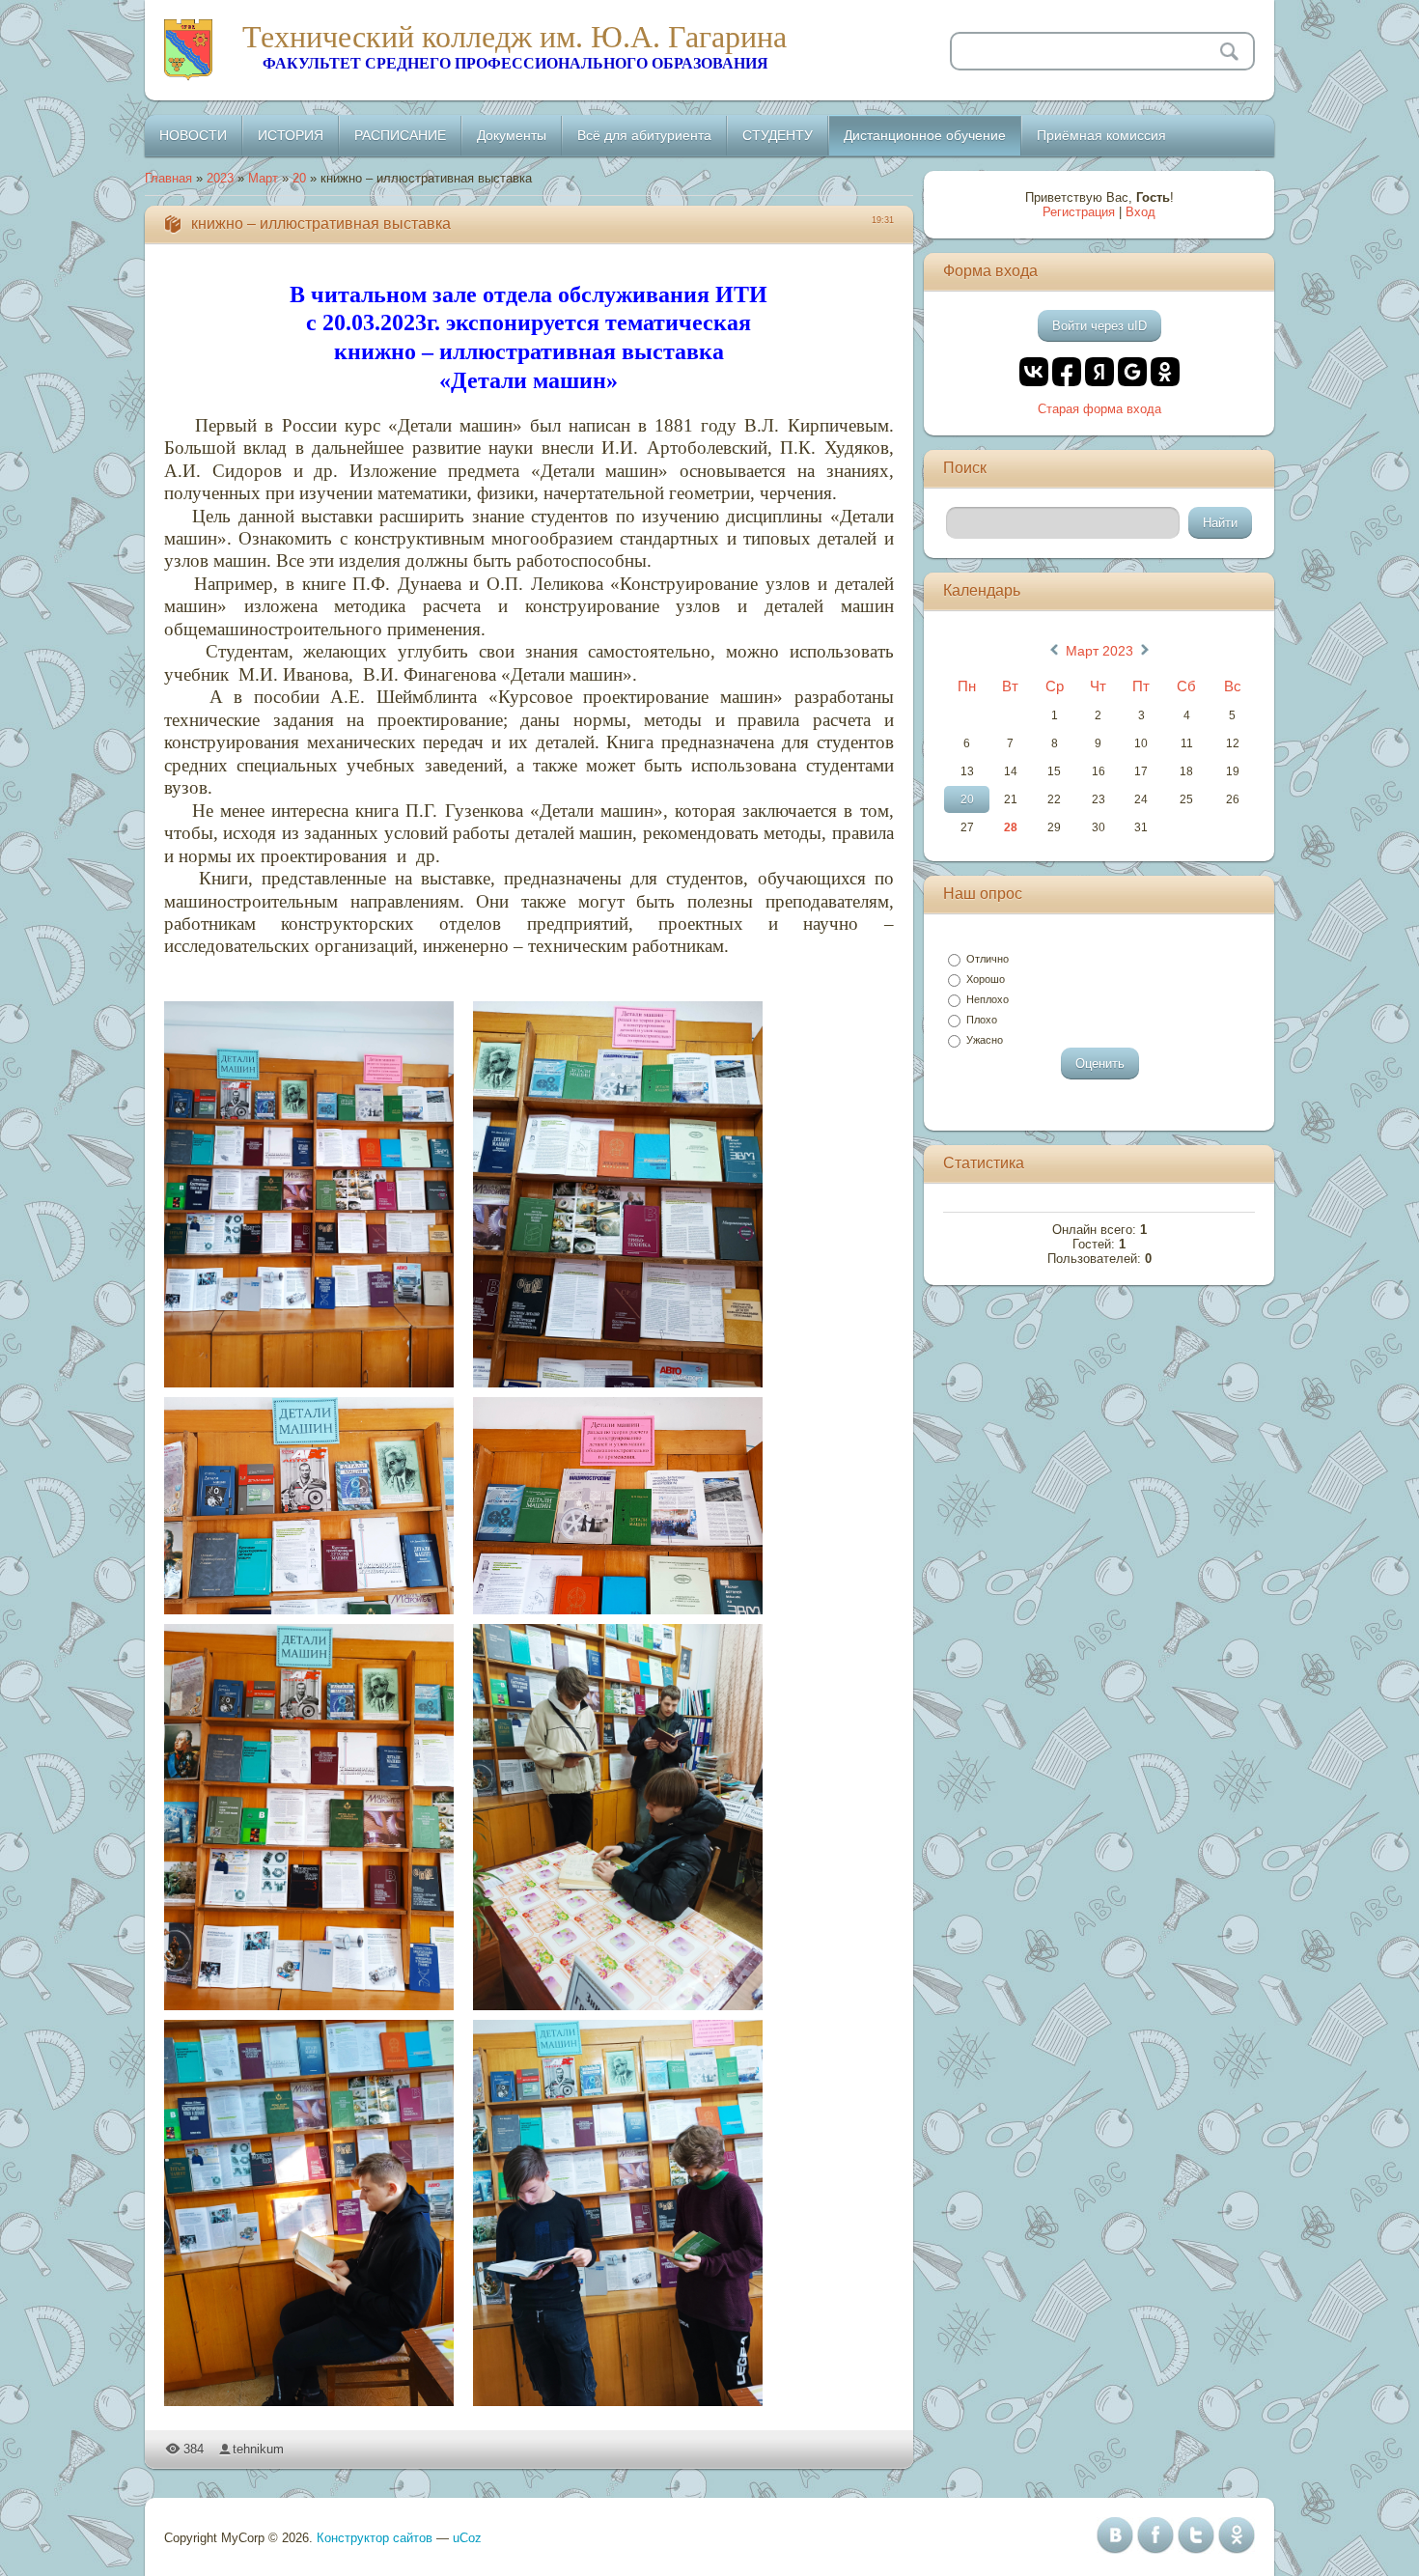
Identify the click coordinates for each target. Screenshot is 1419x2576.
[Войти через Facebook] (1067, 372)
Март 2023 (1099, 651)
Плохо (982, 1020)
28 (1011, 827)
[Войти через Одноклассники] (1165, 372)
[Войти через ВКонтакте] (1034, 372)
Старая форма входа (1099, 409)
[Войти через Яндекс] (1099, 372)
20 (299, 178)
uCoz (467, 2538)
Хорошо (986, 979)
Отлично (988, 959)
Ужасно (985, 1040)
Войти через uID (1099, 326)
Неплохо (988, 999)
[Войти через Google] (1132, 372)
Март (263, 178)
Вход (1141, 212)
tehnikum (258, 2449)
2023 (220, 178)
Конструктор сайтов (375, 2538)
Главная (168, 178)
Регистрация (1079, 212)
